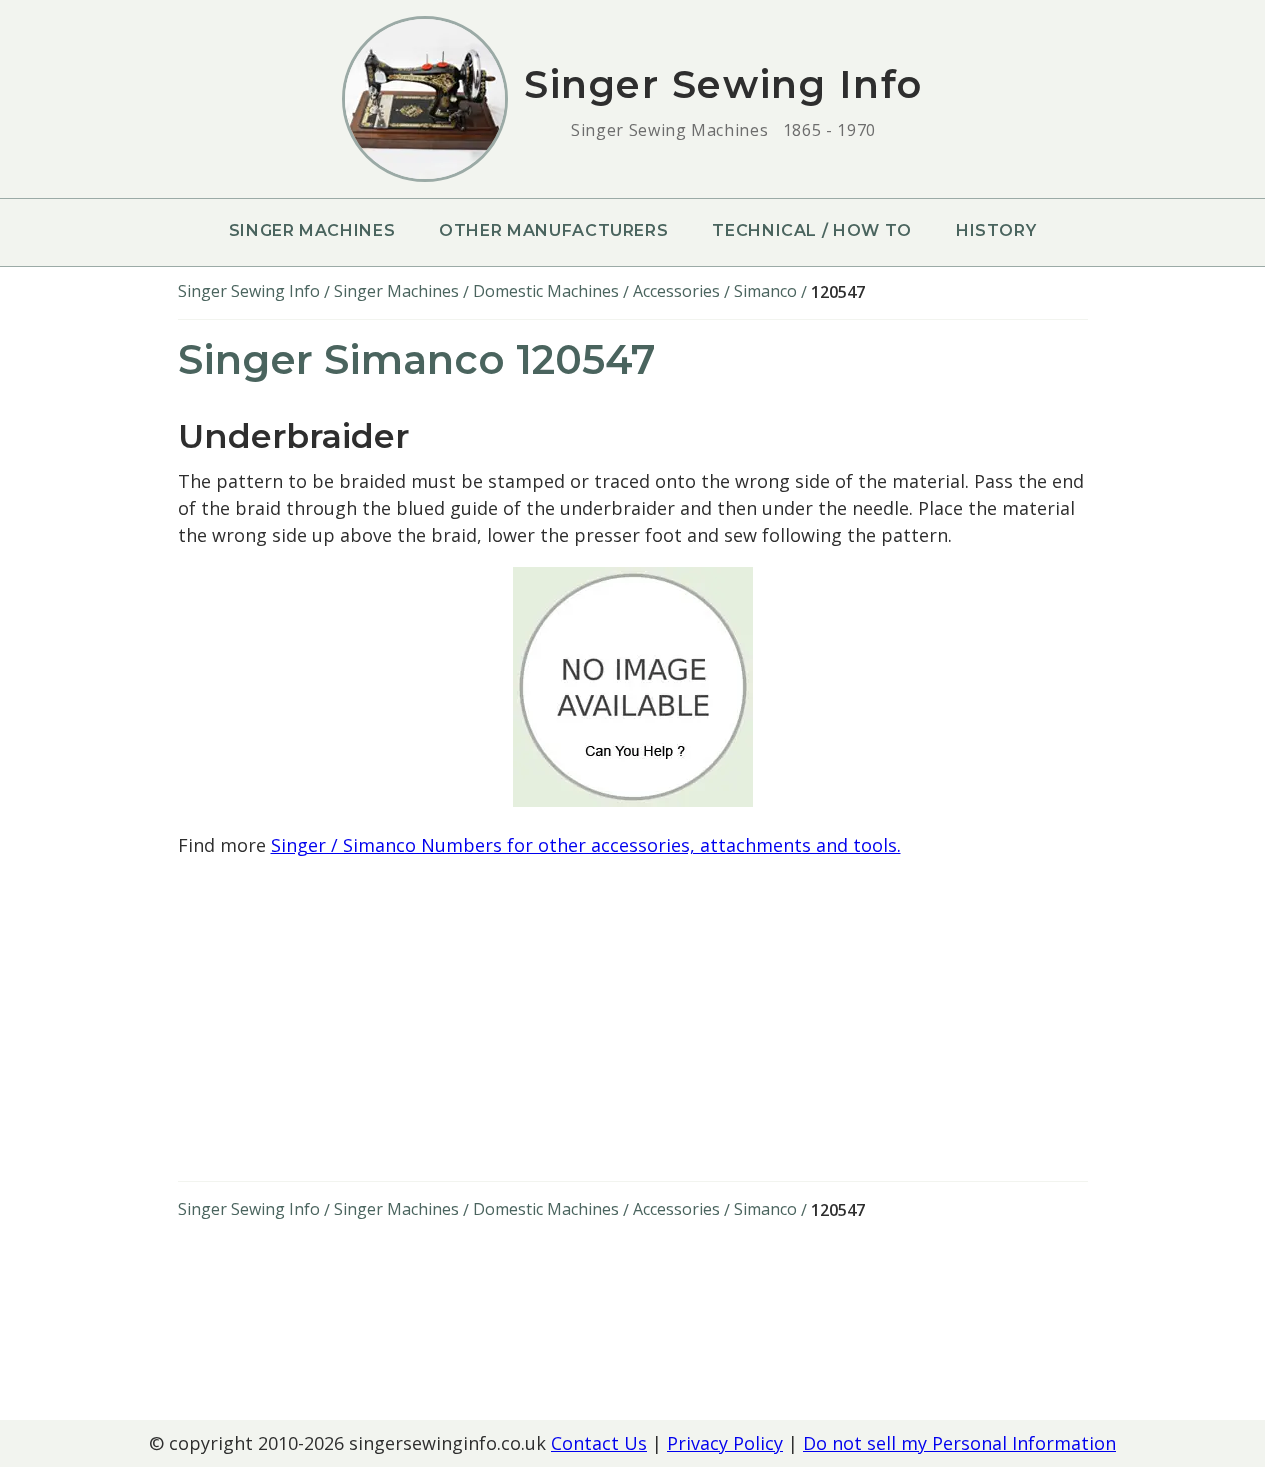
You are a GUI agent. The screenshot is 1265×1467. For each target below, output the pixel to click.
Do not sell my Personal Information (959, 1443)
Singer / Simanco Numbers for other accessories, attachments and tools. (586, 845)
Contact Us (599, 1443)
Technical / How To (812, 230)
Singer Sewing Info (249, 291)
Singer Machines (312, 230)
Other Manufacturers (553, 230)
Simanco (765, 291)
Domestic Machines (546, 291)
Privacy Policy (725, 1443)
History (996, 230)
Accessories (676, 291)
